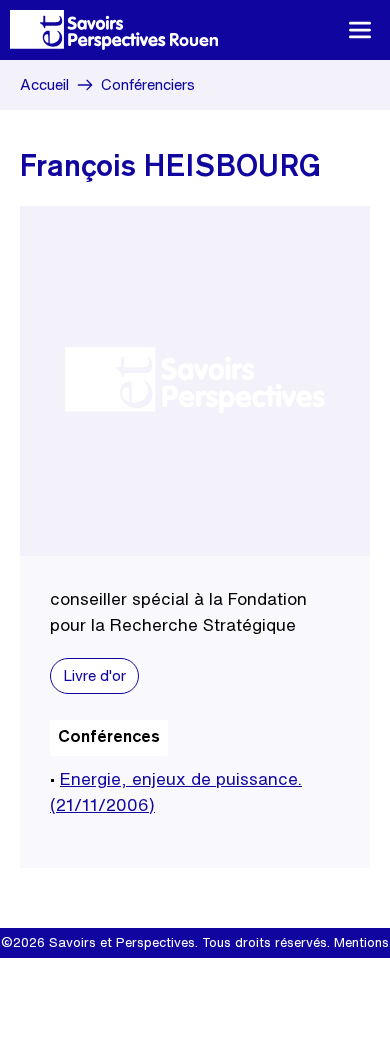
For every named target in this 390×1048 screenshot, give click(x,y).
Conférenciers (148, 84)
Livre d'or (94, 675)
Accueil (44, 84)
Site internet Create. (222, 972)
